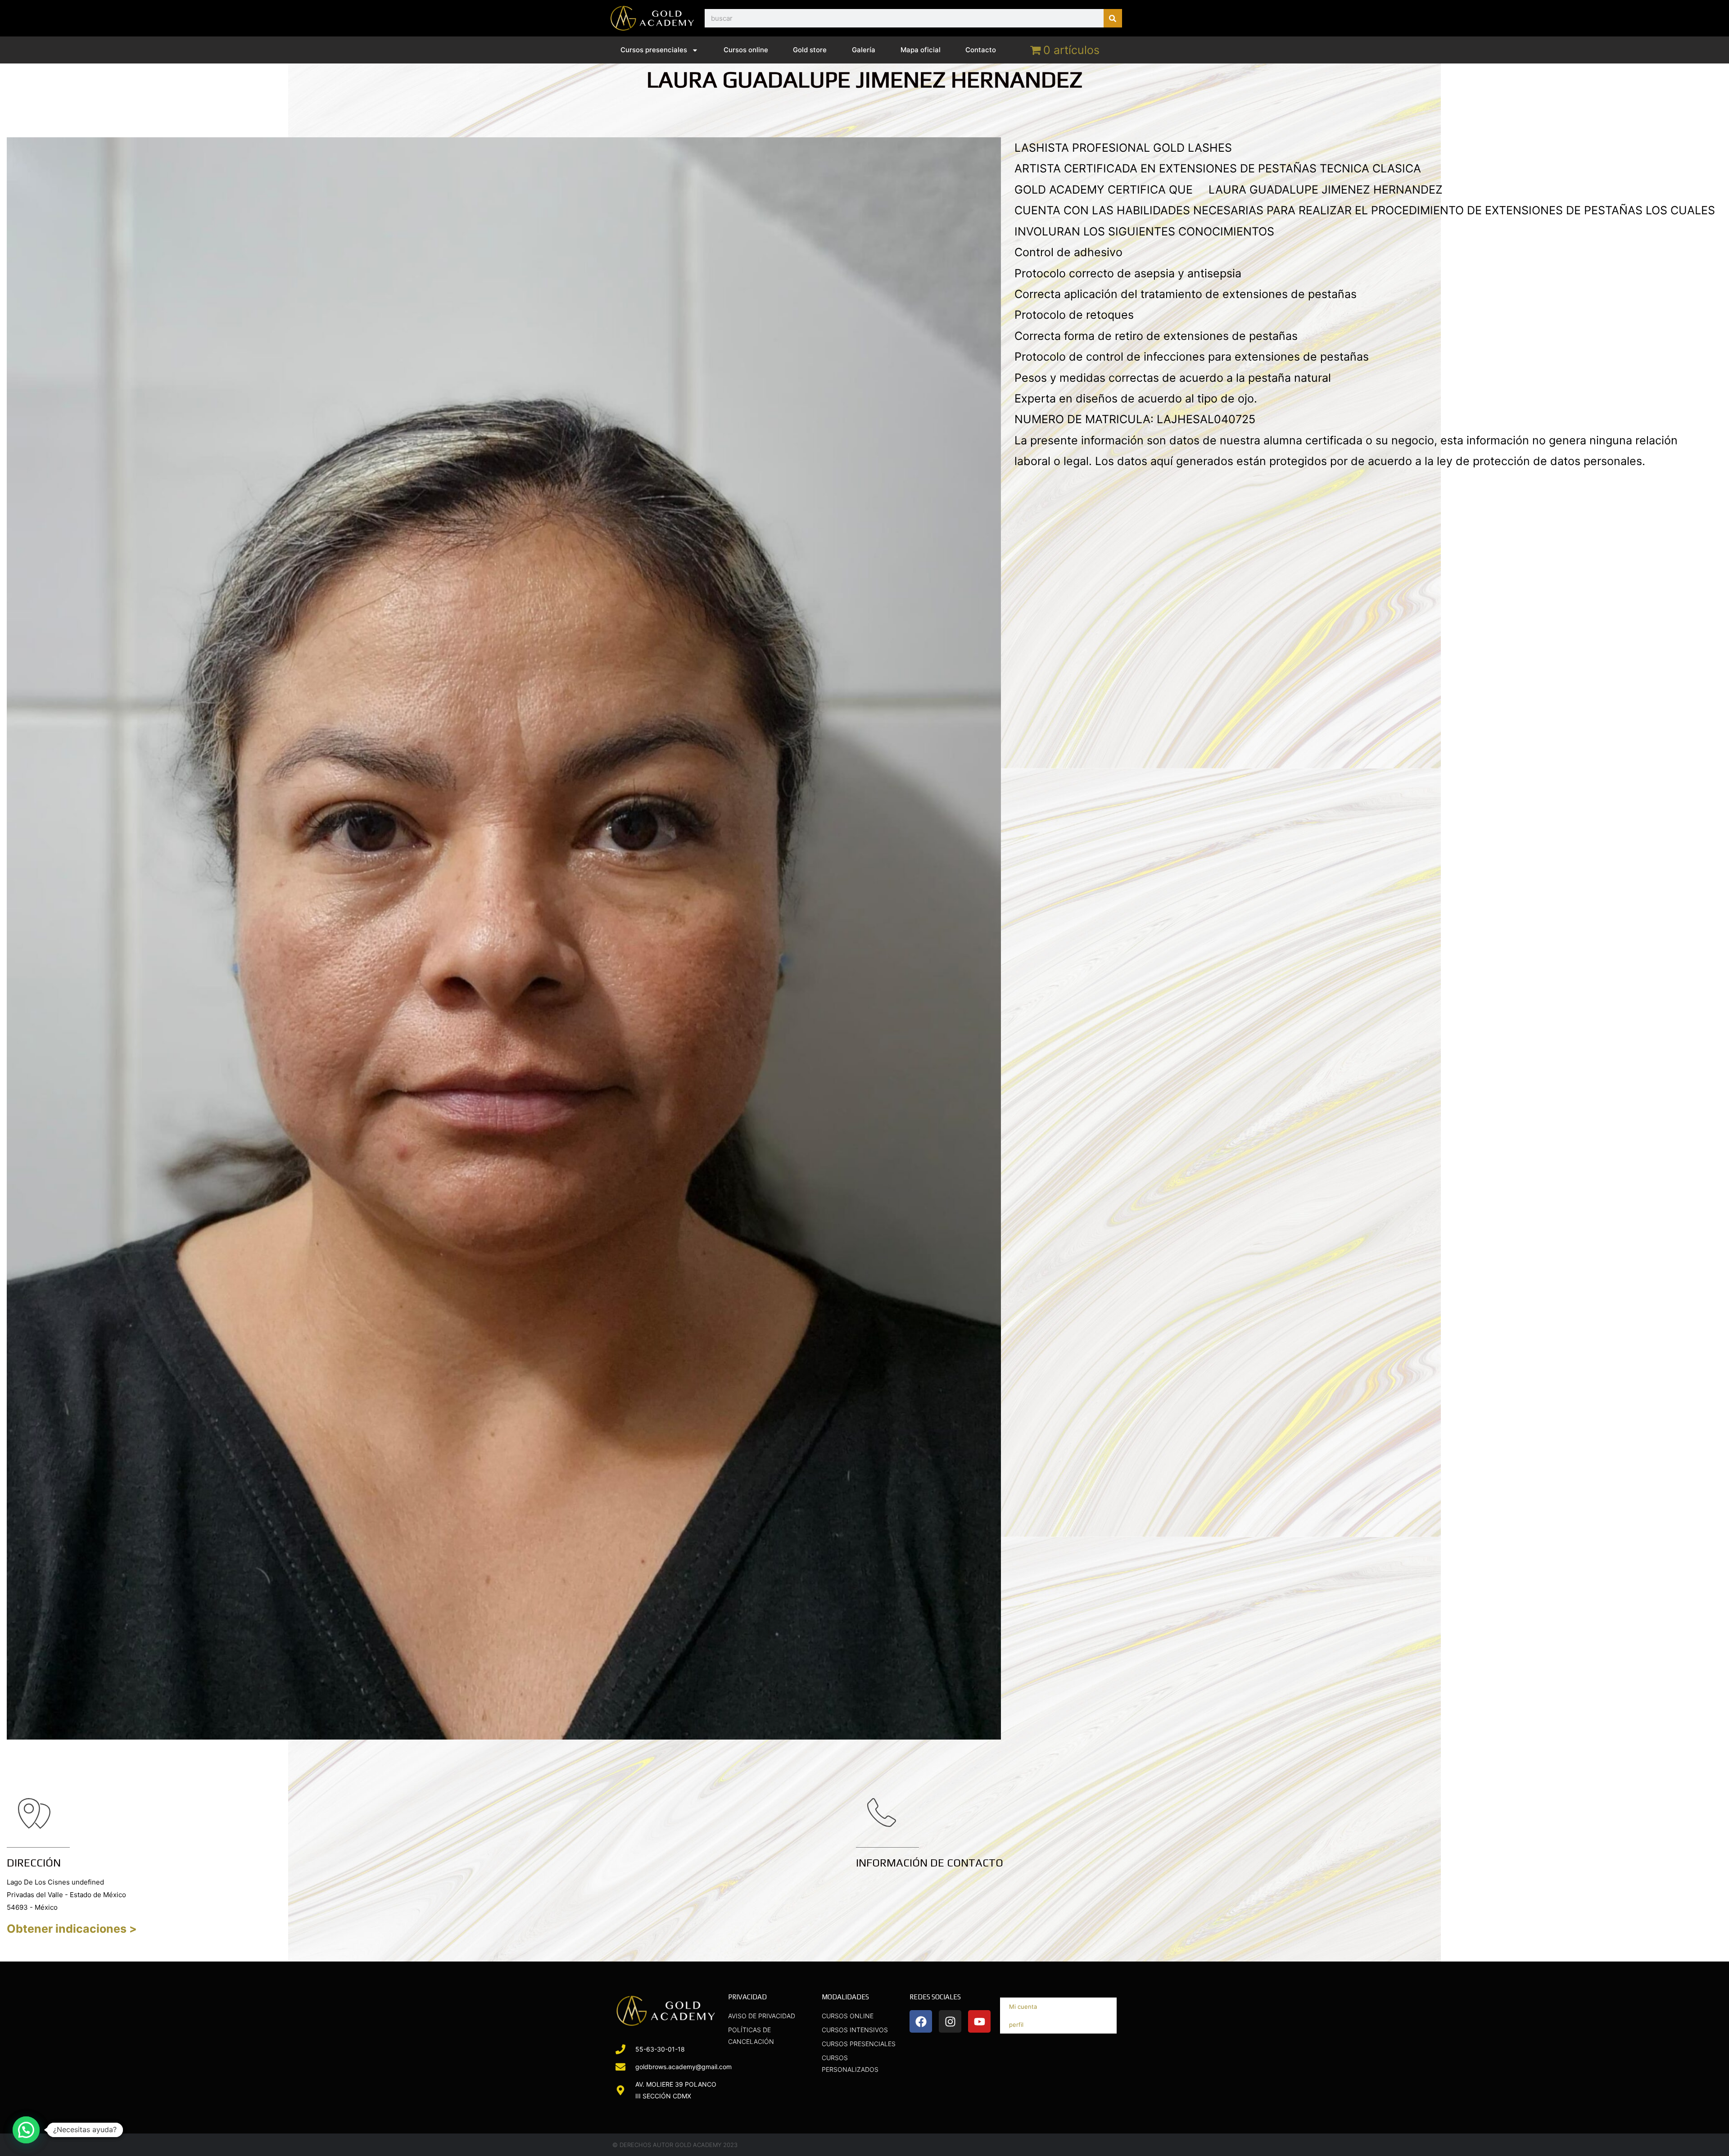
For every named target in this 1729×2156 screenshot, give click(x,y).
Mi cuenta (1023, 2007)
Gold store (810, 50)
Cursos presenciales (654, 50)
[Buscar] (1113, 18)
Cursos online (746, 50)
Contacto (981, 50)
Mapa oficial (921, 50)
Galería (864, 50)
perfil (1016, 2025)
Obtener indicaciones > (72, 1929)
